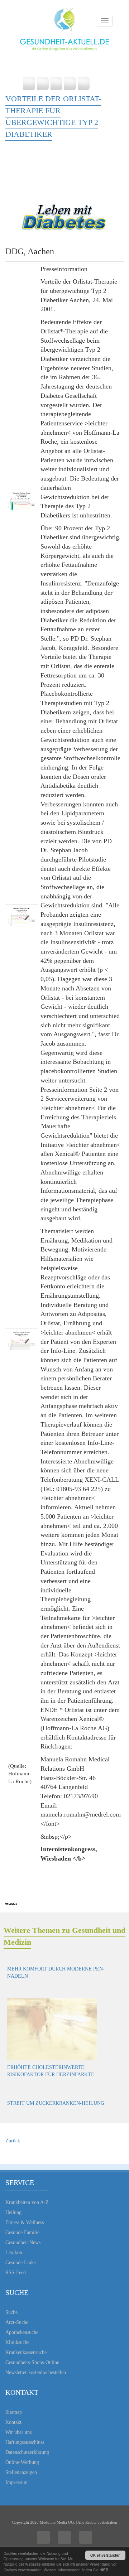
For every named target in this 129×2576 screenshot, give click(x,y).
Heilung (13, 2212)
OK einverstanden (105, 2555)
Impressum (16, 2482)
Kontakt (13, 2422)
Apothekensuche (22, 2332)
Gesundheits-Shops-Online (32, 2362)
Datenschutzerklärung (27, 2452)
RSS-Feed (16, 2273)
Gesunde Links (20, 2263)
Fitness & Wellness (25, 2222)
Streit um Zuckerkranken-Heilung (56, 2103)
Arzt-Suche (17, 2322)
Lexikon (14, 2252)
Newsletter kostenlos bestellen (36, 2372)
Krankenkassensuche (26, 2352)
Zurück (13, 2141)
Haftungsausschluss (25, 2442)
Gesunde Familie (22, 2232)
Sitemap (14, 2412)
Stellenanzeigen (21, 2472)
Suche (11, 2312)
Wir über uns (18, 2432)
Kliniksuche (17, 2342)
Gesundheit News (23, 2242)
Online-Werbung (22, 2462)
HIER (104, 2570)
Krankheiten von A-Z (27, 2202)
